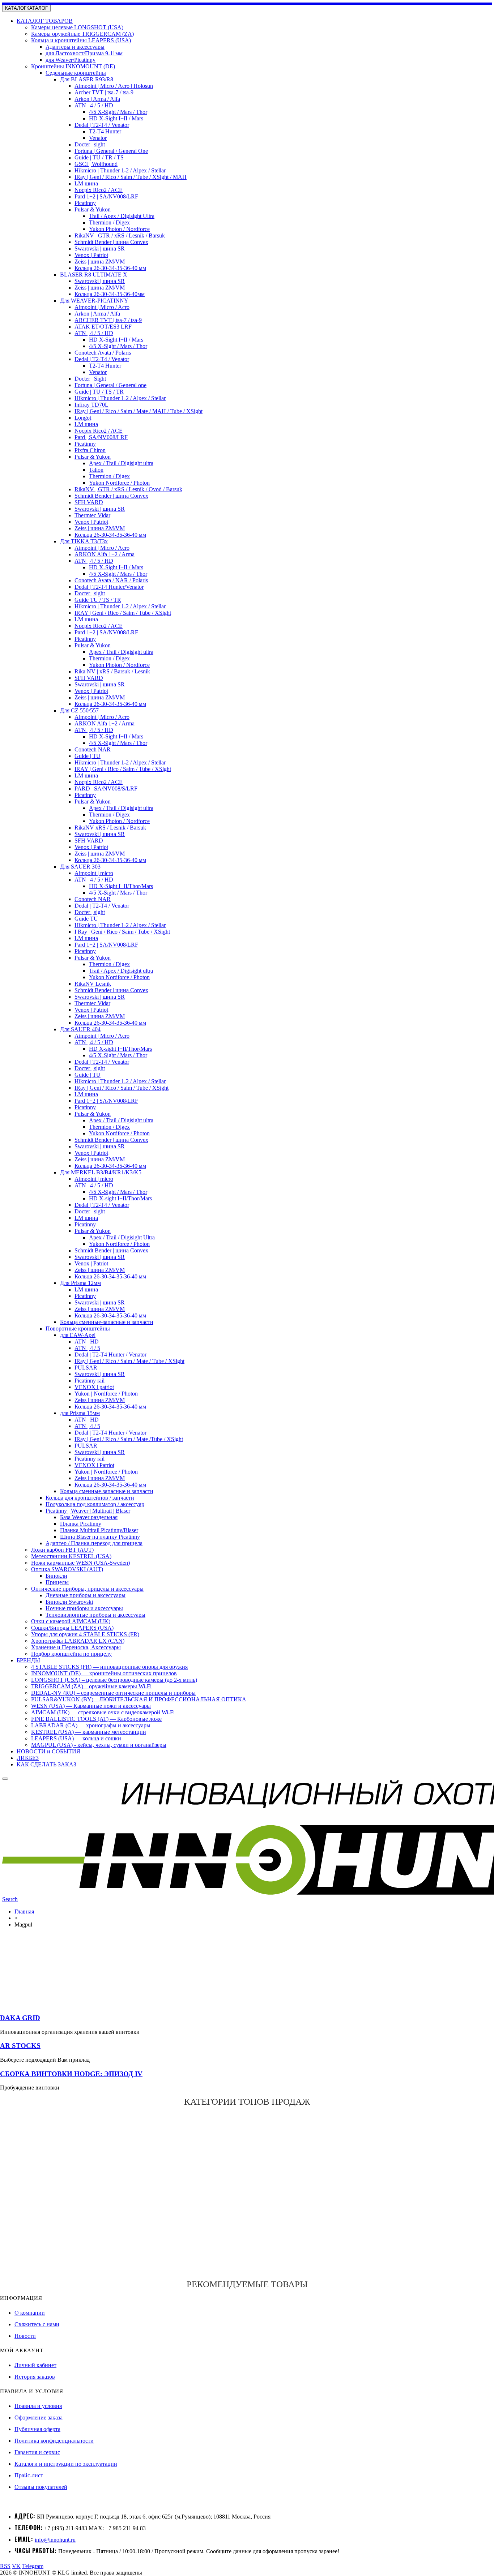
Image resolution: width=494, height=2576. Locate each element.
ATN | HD (87, 1341)
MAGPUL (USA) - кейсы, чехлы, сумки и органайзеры (99, 1745)
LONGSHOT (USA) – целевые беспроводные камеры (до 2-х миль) (114, 1680)
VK (16, 2566)
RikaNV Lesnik (93, 984)
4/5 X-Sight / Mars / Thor (118, 112)
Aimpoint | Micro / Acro (102, 307)
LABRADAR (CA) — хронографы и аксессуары (91, 1725)
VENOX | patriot (94, 1387)
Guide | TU (88, 756)
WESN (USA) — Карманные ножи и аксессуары (91, 1706)
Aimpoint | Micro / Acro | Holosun (114, 86)
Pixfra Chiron (90, 450)
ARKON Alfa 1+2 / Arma (105, 554)
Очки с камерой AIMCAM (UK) (71, 1621)
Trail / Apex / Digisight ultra (121, 971)
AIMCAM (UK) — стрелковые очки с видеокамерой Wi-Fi (103, 1712)
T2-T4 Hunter (105, 131)
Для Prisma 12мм (80, 1283)
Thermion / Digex (109, 222)
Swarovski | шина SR (100, 248)
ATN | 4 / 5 (87, 1348)
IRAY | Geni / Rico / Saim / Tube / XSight (123, 613)
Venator (98, 138)
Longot (83, 418)
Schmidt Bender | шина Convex (111, 242)
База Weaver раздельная (89, 1517)
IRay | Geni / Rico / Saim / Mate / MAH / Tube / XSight (139, 411)
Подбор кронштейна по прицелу (71, 1654)
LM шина (86, 183)
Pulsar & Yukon (93, 209)
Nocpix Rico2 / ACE (99, 190)
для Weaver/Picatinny (71, 60)
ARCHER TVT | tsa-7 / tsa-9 (108, 320)
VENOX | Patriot (94, 1465)
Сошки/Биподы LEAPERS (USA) (72, 1628)
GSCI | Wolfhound (96, 164)
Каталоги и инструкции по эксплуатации (66, 2464)
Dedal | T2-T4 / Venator (102, 125)
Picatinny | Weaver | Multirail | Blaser (88, 1511)
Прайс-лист (29, 2475)
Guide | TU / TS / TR (99, 392)
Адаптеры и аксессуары (75, 47)
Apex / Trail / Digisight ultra (121, 463)
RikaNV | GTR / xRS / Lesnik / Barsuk (120, 235)
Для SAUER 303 (80, 867)
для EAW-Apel (78, 1335)
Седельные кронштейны (76, 73)
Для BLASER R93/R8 (87, 79)
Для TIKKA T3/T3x (84, 541)
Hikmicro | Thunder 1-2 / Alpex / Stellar (120, 170)
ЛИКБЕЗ (28, 1758)
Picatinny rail (90, 1381)
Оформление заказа (39, 2418)
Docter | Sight (90, 379)
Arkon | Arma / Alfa (97, 99)
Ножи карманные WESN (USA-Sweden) (80, 1563)
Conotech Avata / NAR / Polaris (111, 580)
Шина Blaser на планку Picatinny (100, 1537)
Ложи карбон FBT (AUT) (62, 1550)
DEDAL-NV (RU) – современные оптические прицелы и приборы (113, 1693)
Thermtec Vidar (92, 515)
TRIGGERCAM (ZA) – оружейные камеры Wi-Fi (91, 1686)
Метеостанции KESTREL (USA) (71, 1556)
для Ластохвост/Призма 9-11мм (84, 53)
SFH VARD (89, 502)
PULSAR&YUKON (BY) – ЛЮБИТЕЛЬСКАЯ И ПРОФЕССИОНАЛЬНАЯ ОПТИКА (139, 1699)
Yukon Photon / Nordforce (119, 229)
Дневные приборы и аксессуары (86, 1595)
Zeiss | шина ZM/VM (100, 262)
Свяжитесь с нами (37, 2324)
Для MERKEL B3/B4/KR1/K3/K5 (101, 1172)
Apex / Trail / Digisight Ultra (122, 1237)
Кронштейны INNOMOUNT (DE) (73, 66)
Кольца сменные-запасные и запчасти (107, 1322)
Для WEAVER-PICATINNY (94, 301)
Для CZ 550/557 (79, 710)
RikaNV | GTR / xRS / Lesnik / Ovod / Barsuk (128, 489)
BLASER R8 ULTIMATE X (94, 275)
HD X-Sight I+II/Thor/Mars (121, 886)
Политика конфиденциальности (54, 2441)
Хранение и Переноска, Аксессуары (76, 1647)
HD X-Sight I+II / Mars (116, 118)
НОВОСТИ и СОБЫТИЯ (48, 1751)
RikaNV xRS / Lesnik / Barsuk (110, 828)
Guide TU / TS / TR (98, 600)
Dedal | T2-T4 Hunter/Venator (109, 587)
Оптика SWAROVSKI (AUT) (67, 1569)
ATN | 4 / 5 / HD (94, 105)
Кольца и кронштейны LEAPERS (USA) (81, 40)
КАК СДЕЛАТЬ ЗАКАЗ (46, 1764)
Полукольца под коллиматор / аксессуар (95, 1504)
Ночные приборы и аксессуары (84, 1608)
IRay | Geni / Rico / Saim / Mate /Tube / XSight (129, 1439)
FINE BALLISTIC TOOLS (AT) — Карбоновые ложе (96, 1719)
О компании (30, 2313)
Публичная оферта (37, 2429)
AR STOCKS (20, 2046)
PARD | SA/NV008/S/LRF (106, 788)
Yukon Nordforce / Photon (119, 483)
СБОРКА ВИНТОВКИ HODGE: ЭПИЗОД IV (71, 2074)
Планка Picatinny (81, 1524)
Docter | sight (90, 144)
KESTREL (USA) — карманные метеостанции (89, 1732)
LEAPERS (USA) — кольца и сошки (76, 1738)
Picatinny (85, 203)
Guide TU (86, 919)
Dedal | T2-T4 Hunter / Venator (110, 1355)
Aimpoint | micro (94, 873)
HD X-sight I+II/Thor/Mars (120, 1049)
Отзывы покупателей (41, 2487)
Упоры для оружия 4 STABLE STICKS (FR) (85, 1634)
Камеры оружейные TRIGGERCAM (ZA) (82, 34)
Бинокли (56, 1576)
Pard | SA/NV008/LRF (101, 437)
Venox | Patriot (91, 255)
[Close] (5, 1779)
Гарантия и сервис (37, 2452)
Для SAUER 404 (80, 1029)
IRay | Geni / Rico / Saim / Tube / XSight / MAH (131, 177)
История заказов (35, 2377)
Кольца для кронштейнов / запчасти (90, 1498)
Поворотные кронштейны (78, 1328)
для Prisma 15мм (80, 1413)
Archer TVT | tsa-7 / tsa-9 (104, 92)
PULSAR (86, 1368)
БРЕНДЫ (28, 1660)
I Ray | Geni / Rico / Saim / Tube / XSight (122, 932)
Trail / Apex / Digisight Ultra (122, 216)
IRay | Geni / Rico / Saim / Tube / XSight (122, 1088)
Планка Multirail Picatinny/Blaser (99, 1530)
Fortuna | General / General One (111, 151)
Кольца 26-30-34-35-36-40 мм (110, 268)
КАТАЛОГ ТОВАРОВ (45, 21)
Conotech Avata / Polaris (103, 353)
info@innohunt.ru (55, 2540)
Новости (25, 2336)
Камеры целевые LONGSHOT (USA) (77, 27)
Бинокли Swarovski (69, 1602)
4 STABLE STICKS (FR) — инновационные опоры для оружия (109, 1667)
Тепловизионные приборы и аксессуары (95, 1615)
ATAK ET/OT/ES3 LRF (103, 327)
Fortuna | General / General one (110, 385)
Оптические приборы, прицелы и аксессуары (87, 1589)
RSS (5, 2566)
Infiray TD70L (91, 405)
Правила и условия (38, 2406)
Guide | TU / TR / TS (99, 157)
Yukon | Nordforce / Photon (106, 1394)
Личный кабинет (35, 2365)
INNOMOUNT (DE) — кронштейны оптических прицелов (104, 1673)
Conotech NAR (93, 749)
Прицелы (57, 1582)
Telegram (33, 2566)
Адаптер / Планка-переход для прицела (94, 1543)
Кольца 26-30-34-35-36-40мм (110, 294)
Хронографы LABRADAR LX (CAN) (78, 1641)
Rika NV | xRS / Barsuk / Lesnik (112, 671)
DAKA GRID (20, 2018)
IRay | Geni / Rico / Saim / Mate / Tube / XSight (129, 1361)
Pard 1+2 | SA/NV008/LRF (106, 196)
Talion (96, 470)
